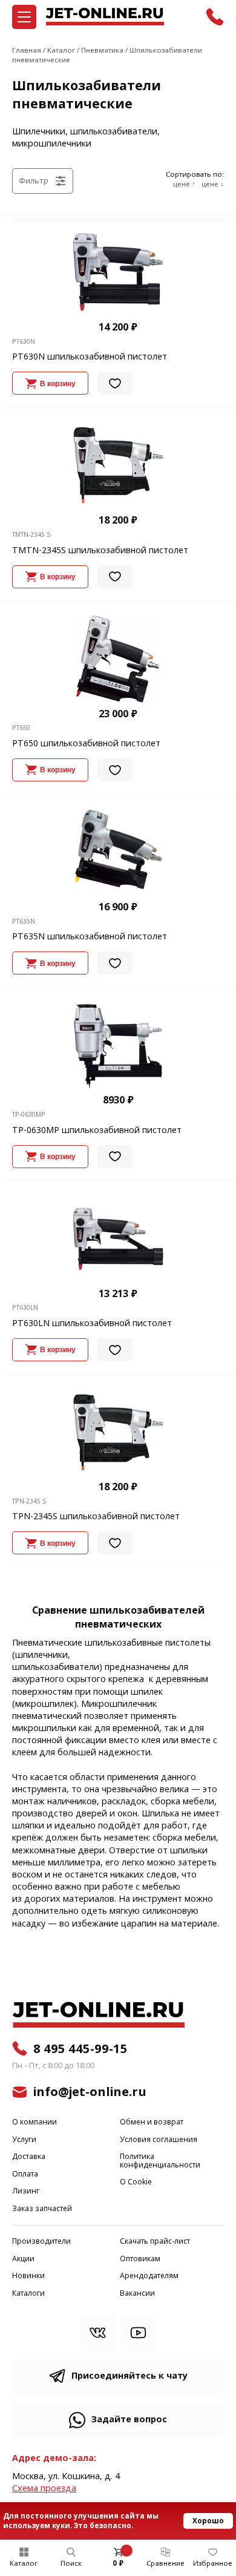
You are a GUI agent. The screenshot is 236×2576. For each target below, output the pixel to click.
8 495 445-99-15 (80, 2049)
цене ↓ (213, 185)
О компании (34, 2122)
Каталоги (28, 2294)
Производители (41, 2242)
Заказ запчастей (42, 2209)
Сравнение (166, 2563)
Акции (23, 2259)
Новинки (28, 2276)
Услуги (24, 2140)
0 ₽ (118, 2563)
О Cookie (136, 2182)
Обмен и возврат (152, 2122)
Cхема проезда (44, 2489)
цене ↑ (184, 185)
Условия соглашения (159, 2140)
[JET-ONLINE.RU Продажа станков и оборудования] (105, 17)
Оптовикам (140, 2259)
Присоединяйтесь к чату (129, 2376)
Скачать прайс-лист (155, 2242)
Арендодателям (149, 2276)
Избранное (213, 2563)
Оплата (25, 2174)
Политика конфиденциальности (160, 2161)
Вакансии (137, 2294)
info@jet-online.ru (90, 2092)
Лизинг (26, 2191)
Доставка (29, 2157)
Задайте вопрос (129, 2420)
